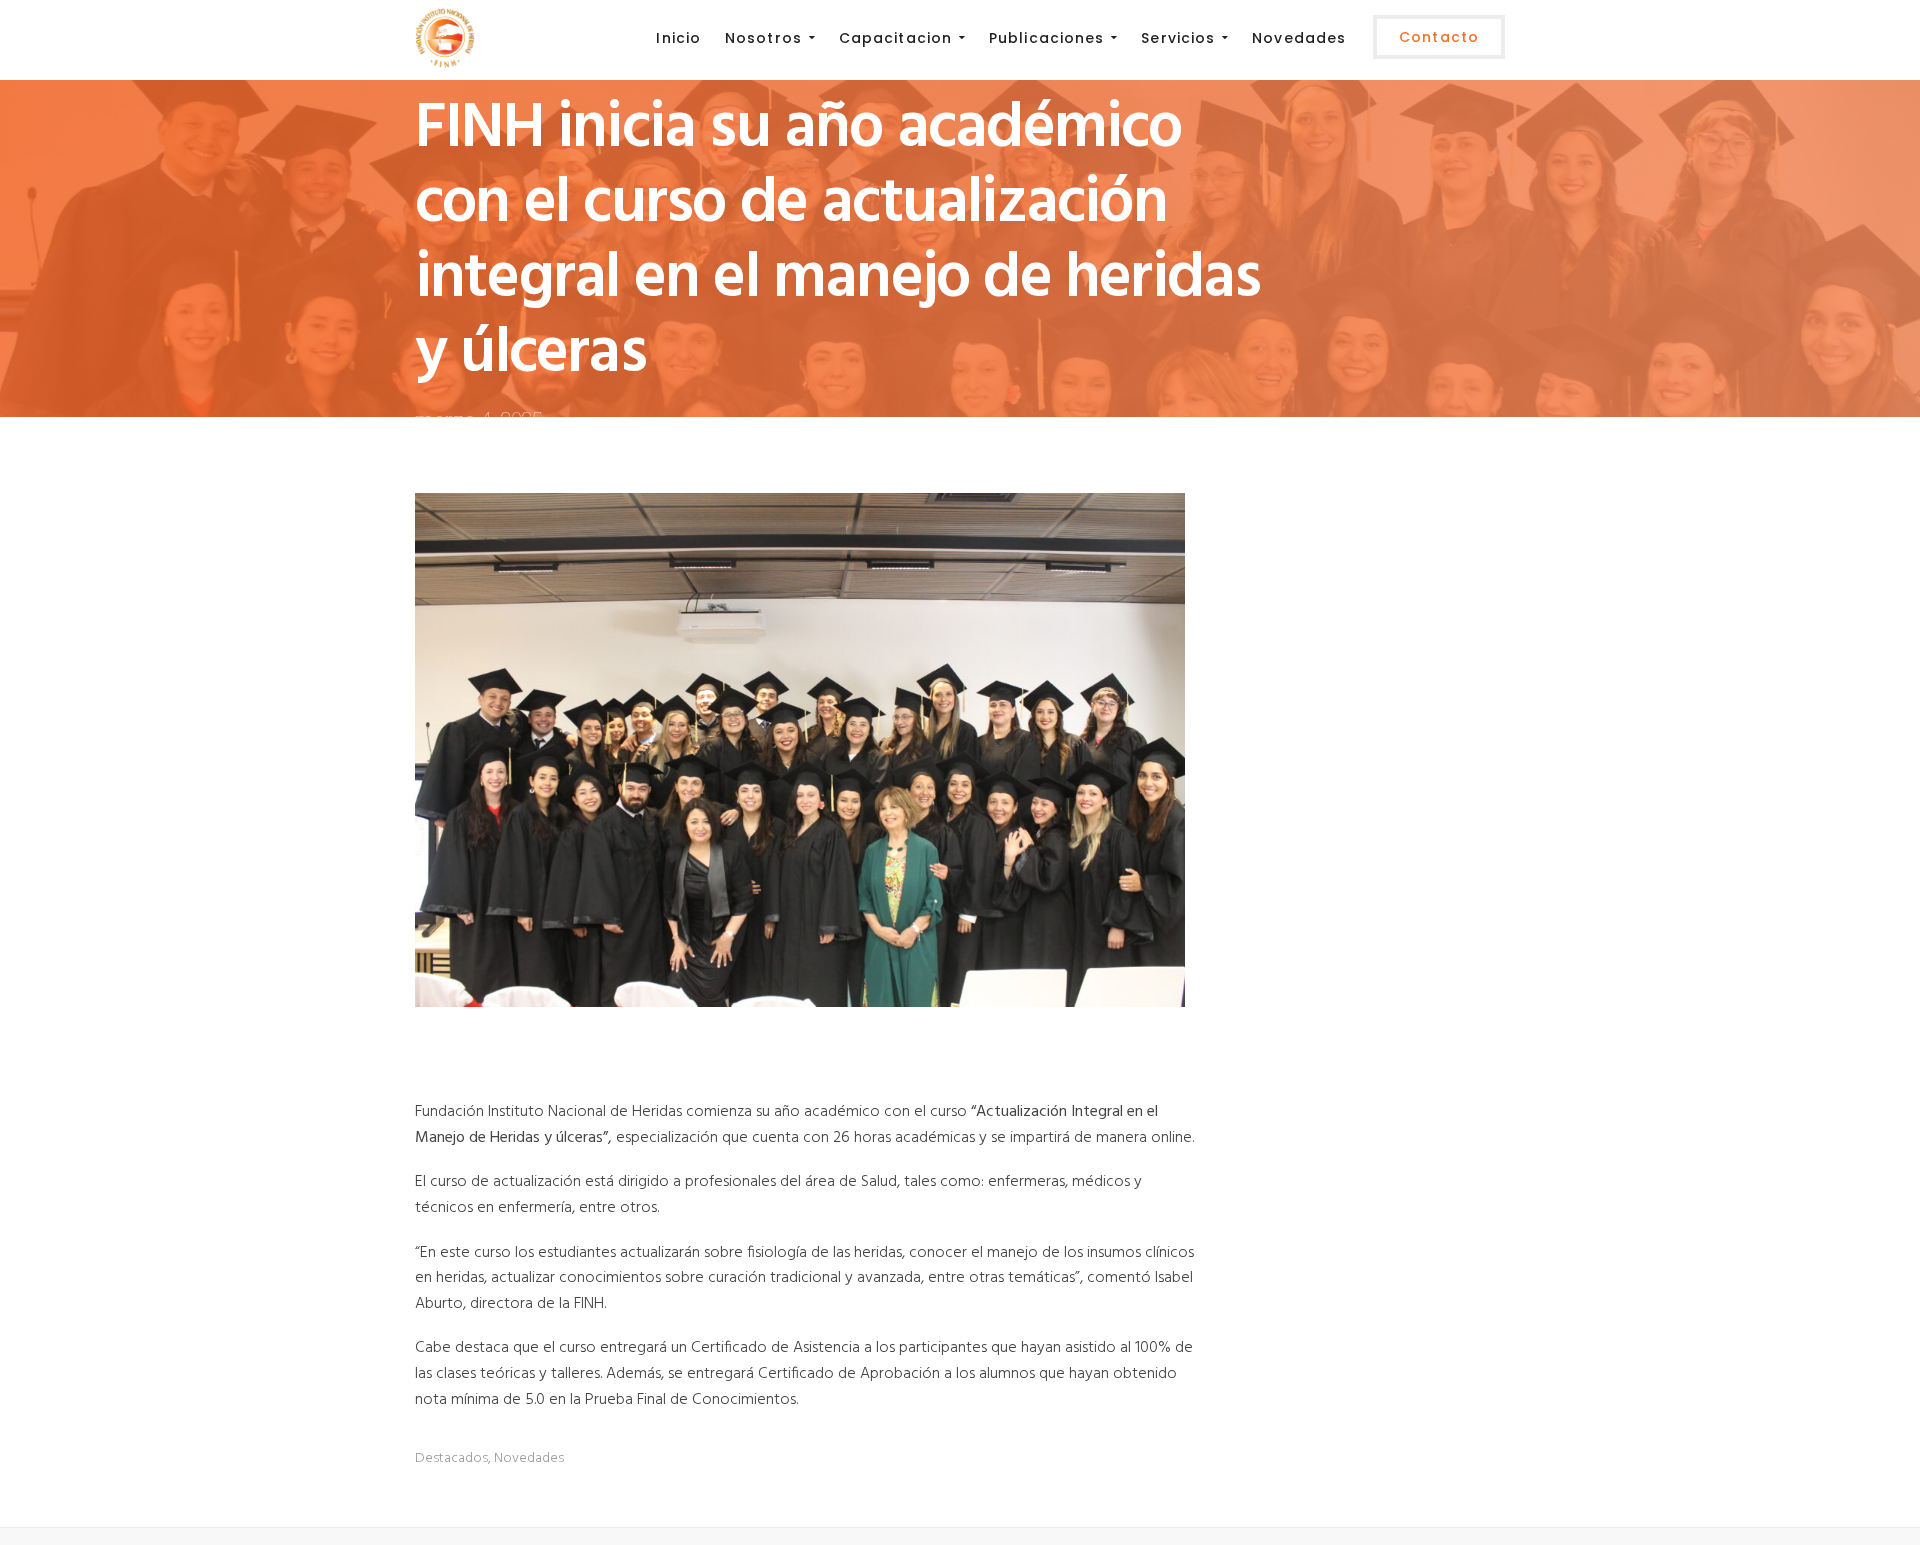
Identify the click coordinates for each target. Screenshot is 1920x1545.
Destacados (451, 1458)
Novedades (529, 1458)
